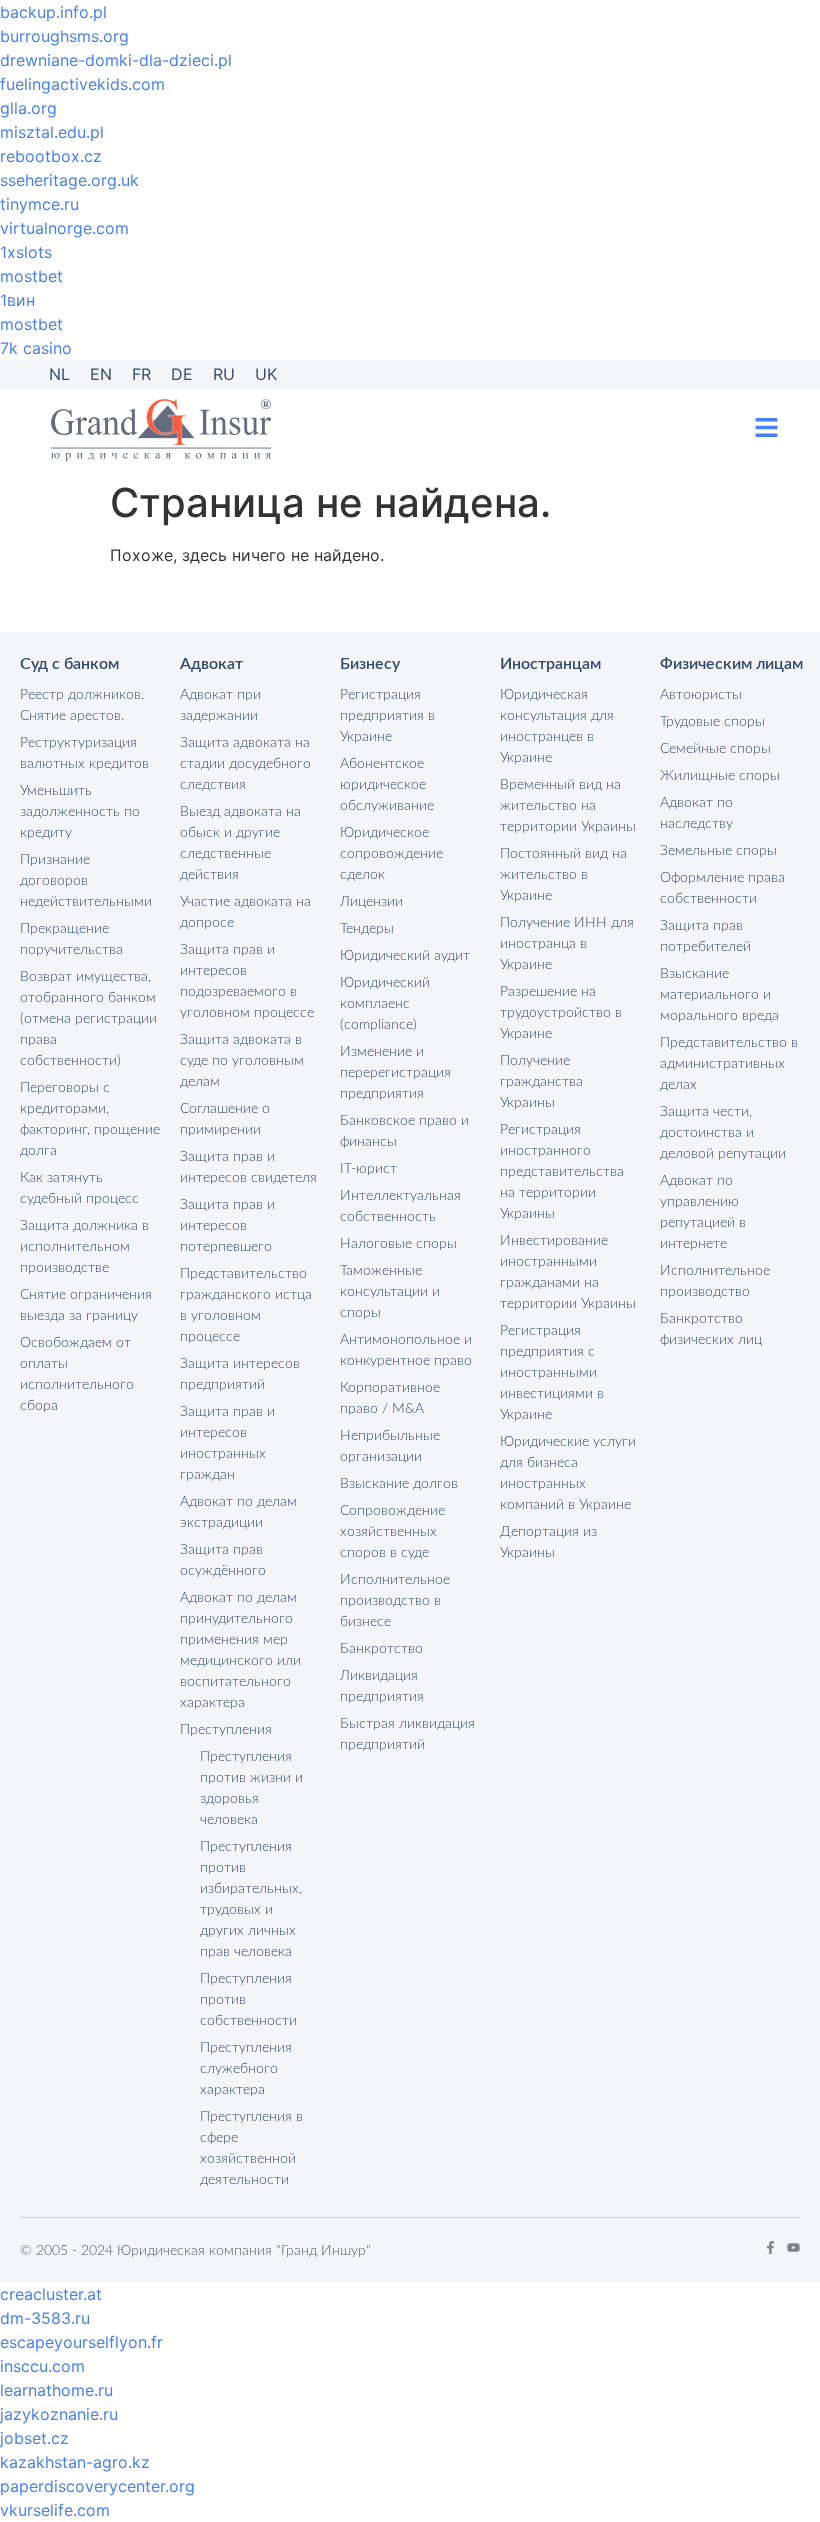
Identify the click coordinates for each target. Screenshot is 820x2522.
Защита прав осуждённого (223, 1560)
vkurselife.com (55, 2510)
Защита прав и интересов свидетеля (248, 1167)
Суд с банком (69, 664)
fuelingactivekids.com (82, 84)
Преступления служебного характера (246, 2069)
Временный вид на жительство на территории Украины (568, 806)
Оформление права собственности (722, 888)
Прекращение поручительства (71, 939)
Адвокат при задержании (220, 705)
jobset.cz (34, 2438)
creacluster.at (51, 2294)
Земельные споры (718, 851)
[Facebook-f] (770, 2247)
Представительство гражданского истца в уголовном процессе (246, 1305)
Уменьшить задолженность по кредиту (80, 812)
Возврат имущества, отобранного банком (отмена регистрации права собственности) (88, 1019)
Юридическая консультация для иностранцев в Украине (557, 726)
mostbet (31, 276)
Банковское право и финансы (404, 1131)
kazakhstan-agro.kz (75, 2462)
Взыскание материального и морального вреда (719, 995)
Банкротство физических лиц (711, 1329)
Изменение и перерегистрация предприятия (395, 1073)
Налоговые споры (398, 1244)
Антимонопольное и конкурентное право (406, 1350)
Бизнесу (370, 664)
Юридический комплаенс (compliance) (385, 1004)
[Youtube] (793, 2247)
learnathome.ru (56, 2390)
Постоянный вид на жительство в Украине (563, 875)
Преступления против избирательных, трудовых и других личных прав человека (251, 1899)
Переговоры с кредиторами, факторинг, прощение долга (90, 1119)
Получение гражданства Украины (541, 1082)
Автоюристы (701, 695)
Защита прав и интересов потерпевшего (227, 1226)
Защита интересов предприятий (240, 1374)
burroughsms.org (64, 36)
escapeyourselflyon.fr (81, 2342)
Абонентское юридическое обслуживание (387, 785)
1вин (17, 300)
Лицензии (371, 902)
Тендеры (367, 929)
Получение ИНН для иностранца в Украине (567, 944)
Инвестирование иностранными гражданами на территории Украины (568, 1272)
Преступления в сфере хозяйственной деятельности (251, 2148)
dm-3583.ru (45, 2318)
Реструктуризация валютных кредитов (84, 753)
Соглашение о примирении (225, 1119)
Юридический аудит (405, 956)
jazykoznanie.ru (59, 2414)
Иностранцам (550, 664)
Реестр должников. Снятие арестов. (82, 705)
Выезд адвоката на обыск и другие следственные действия (240, 843)
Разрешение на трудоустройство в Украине (561, 1013)
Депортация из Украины (548, 1542)
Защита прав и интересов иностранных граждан (227, 1443)
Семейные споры (715, 749)
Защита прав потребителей (705, 936)
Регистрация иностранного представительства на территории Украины (562, 1172)
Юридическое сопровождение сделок (391, 854)
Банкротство (381, 1649)
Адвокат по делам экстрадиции (238, 1512)
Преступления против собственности (248, 2000)
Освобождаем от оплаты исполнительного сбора (77, 1374)
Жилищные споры (720, 776)
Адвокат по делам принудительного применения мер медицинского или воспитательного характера (240, 1650)
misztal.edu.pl (52, 132)
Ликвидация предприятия (382, 1686)
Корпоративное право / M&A (390, 1398)
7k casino (36, 348)
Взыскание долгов (399, 1484)
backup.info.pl (53, 12)
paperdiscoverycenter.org (97, 2486)
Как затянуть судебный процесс (79, 1188)
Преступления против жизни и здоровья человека (251, 1788)
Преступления (226, 1730)
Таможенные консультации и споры (390, 1292)
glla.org (28, 108)
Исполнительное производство (715, 1281)
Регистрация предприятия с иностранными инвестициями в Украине (552, 1373)
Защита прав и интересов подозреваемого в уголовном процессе (247, 981)
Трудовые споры (712, 722)
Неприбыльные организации (390, 1446)
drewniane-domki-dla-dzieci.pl (116, 60)
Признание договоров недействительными (86, 881)
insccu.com (42, 2366)
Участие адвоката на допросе (245, 912)
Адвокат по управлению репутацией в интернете (703, 1212)
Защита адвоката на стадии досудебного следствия (245, 764)
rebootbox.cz (51, 156)
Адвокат (211, 664)
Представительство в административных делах (729, 1064)
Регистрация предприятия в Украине (387, 716)
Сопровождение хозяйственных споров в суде (392, 1532)
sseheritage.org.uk (69, 180)
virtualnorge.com (64, 228)
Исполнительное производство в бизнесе (395, 1601)
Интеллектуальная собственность (400, 1206)
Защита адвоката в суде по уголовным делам (242, 1061)
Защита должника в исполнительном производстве (84, 1247)
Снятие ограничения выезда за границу (86, 1305)
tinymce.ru (39, 204)
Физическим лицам (731, 664)
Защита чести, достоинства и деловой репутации (723, 1133)
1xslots (26, 252)
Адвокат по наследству (696, 813)
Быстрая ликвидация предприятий (407, 1734)
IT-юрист (368, 1169)
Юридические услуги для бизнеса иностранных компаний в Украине (568, 1473)
